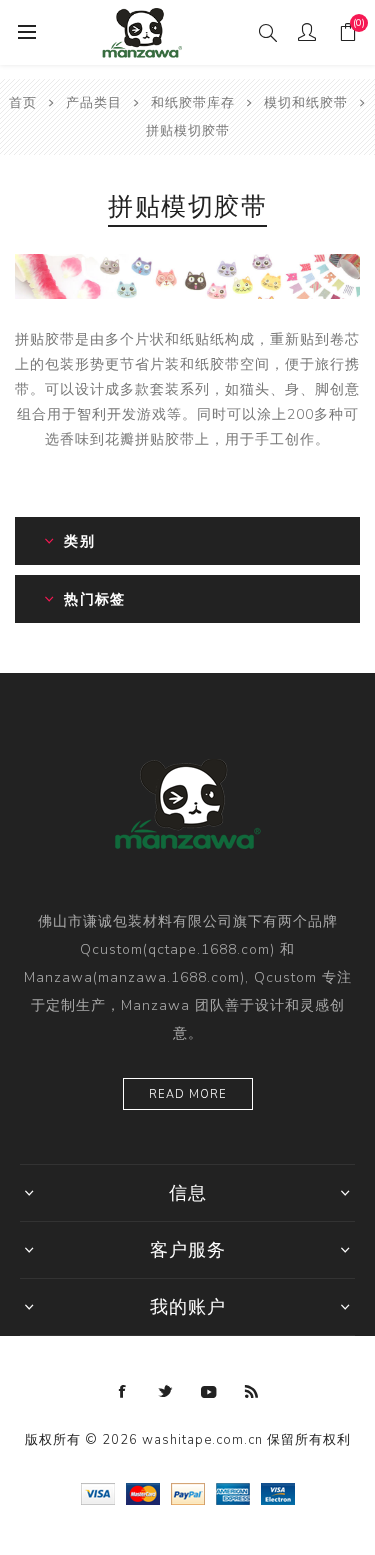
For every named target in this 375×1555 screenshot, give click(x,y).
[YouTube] (209, 1392)
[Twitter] (166, 1392)
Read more (188, 1094)
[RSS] (252, 1392)
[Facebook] (123, 1392)
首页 (23, 103)
